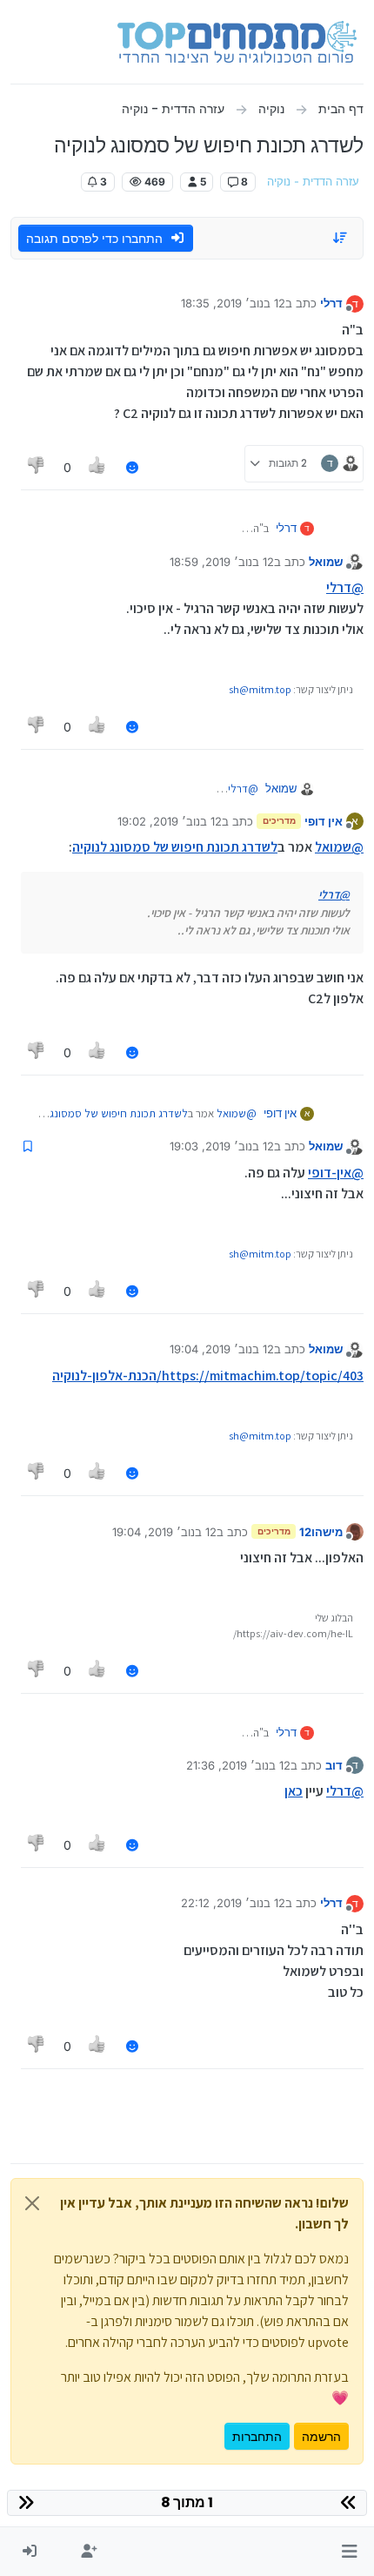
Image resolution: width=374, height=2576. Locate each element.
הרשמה (321, 2436)
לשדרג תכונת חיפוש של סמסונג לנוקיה (175, 847)
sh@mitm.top (260, 689)
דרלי (331, 303)
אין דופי (324, 821)
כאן (294, 1791)
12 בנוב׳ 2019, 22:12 (233, 1903)
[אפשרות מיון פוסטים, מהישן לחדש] (341, 238)
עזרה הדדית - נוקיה (313, 182)
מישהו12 (321, 1532)
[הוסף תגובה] (132, 467)
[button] (349, 2552)
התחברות (257, 2436)
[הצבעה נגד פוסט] (37, 467)
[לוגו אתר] (237, 42)
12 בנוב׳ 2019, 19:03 (222, 1146)
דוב (334, 1765)
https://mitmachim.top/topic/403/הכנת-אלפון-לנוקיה (208, 1376)
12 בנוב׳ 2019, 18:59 (222, 562)
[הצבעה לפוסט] (98, 467)
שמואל (326, 562)
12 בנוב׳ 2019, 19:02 (170, 821)
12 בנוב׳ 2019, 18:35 (233, 303)
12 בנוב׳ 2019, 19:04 (222, 1349)
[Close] (32, 2203)
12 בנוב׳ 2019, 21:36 (238, 1765)
